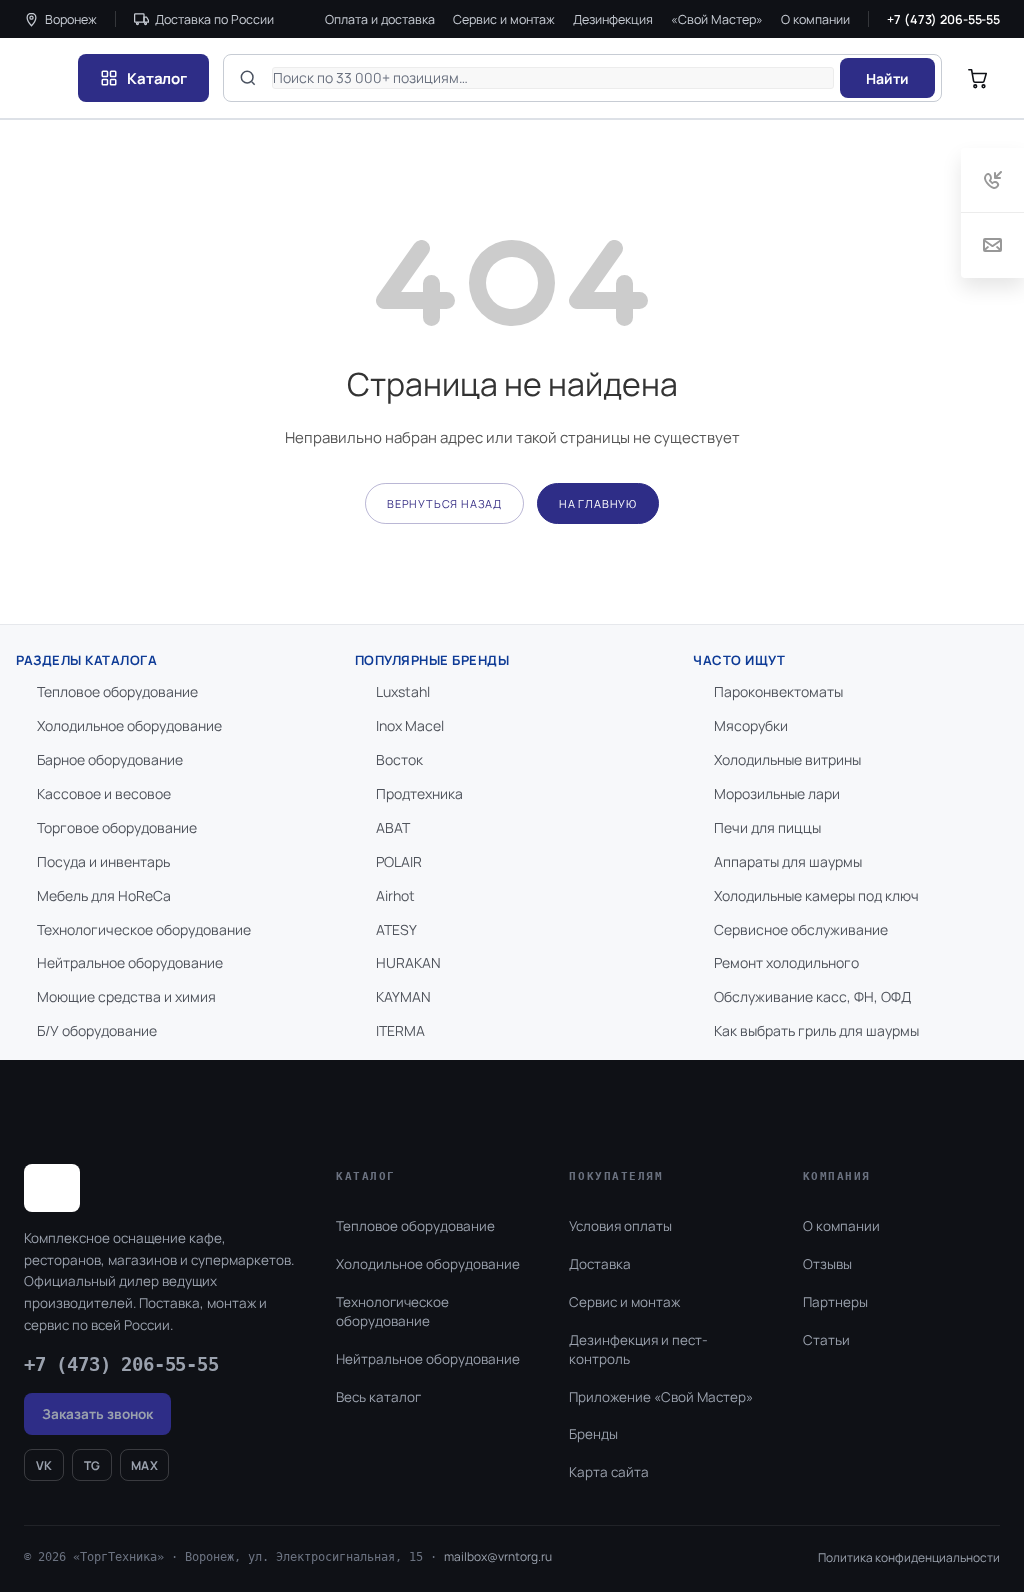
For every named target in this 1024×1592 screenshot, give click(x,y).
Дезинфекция (613, 19)
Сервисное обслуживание (801, 929)
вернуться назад (444, 503)
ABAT (393, 827)
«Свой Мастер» (717, 19)
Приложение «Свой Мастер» (661, 1397)
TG (92, 1465)
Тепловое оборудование (117, 691)
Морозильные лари (777, 793)
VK (44, 1465)
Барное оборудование (110, 759)
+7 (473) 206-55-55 (943, 19)
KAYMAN (403, 996)
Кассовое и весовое (104, 793)
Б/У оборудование (97, 1030)
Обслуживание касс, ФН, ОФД (812, 996)
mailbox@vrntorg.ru (498, 1556)
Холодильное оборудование (129, 725)
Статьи (826, 1340)
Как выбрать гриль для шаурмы (816, 1030)
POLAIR (399, 861)
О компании (815, 19)
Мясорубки (751, 725)
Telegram (952, 1505)
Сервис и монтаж (504, 19)
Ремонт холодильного (786, 962)
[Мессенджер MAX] (904, 1505)
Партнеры (835, 1302)
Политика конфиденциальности (909, 1557)
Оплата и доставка (380, 19)
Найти (887, 78)
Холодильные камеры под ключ (816, 895)
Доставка (600, 1264)
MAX (144, 1465)
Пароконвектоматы (778, 691)
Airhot (395, 895)
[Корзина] (978, 78)
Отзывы (827, 1264)
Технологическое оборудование (144, 929)
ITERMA (400, 1030)
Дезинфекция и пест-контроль (638, 1349)
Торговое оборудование (117, 827)
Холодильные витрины (787, 759)
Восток (399, 759)
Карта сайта (609, 1472)
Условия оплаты (620, 1226)
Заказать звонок (97, 1414)
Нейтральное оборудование (130, 962)
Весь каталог (378, 1397)
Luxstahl (403, 691)
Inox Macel (410, 725)
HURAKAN (408, 962)
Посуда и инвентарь (103, 861)
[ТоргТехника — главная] (44, 78)
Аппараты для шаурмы (788, 861)
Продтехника (419, 793)
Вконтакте (846, 1505)
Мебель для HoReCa (104, 895)
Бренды (593, 1434)
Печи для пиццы (767, 827)
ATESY (396, 929)
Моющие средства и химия (126, 996)
